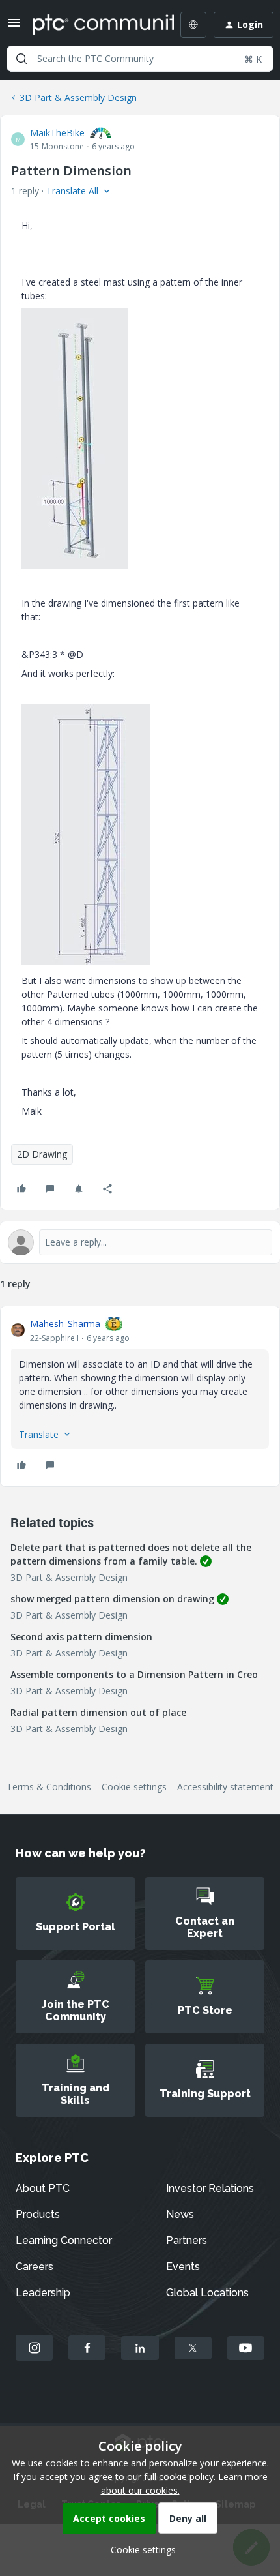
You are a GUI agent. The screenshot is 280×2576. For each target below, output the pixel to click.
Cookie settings (134, 1787)
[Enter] (21, 59)
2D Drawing (42, 1154)
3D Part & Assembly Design (78, 97)
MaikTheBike (57, 133)
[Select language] (193, 25)
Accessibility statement (225, 1787)
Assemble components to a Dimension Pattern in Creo (134, 1674)
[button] (14, 27)
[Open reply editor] (140, 1242)
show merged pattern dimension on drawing (112, 1599)
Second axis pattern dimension (81, 1637)
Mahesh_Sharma (65, 1324)
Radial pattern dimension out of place (98, 1712)
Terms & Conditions (49, 1787)
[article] (140, 1396)
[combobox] (140, 59)
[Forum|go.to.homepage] (94, 25)
